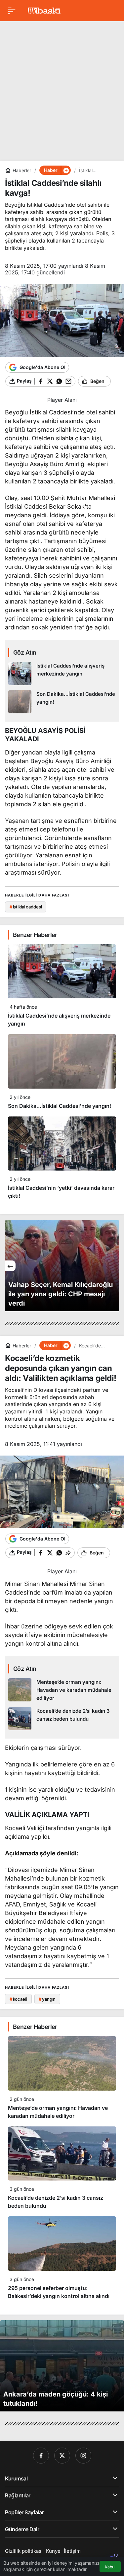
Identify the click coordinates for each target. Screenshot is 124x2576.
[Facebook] (41, 2456)
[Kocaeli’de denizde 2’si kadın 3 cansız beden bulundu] (62, 1719)
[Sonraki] (114, 1266)
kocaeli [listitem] (18, 1999)
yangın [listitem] (47, 1999)
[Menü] (12, 11)
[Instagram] (83, 2456)
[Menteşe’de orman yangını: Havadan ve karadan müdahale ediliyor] (62, 1690)
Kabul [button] (110, 2567)
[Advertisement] (62, 88)
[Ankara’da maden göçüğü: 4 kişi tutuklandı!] (62, 2366)
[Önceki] (10, 1266)
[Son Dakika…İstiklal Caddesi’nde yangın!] (62, 702)
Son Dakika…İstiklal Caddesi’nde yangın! (60, 1106)
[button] (66, 170)
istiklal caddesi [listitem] (26, 907)
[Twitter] (62, 2456)
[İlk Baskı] (44, 10)
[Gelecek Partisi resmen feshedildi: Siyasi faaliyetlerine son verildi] (62, 1266)
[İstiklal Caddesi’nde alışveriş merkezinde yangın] (62, 674)
